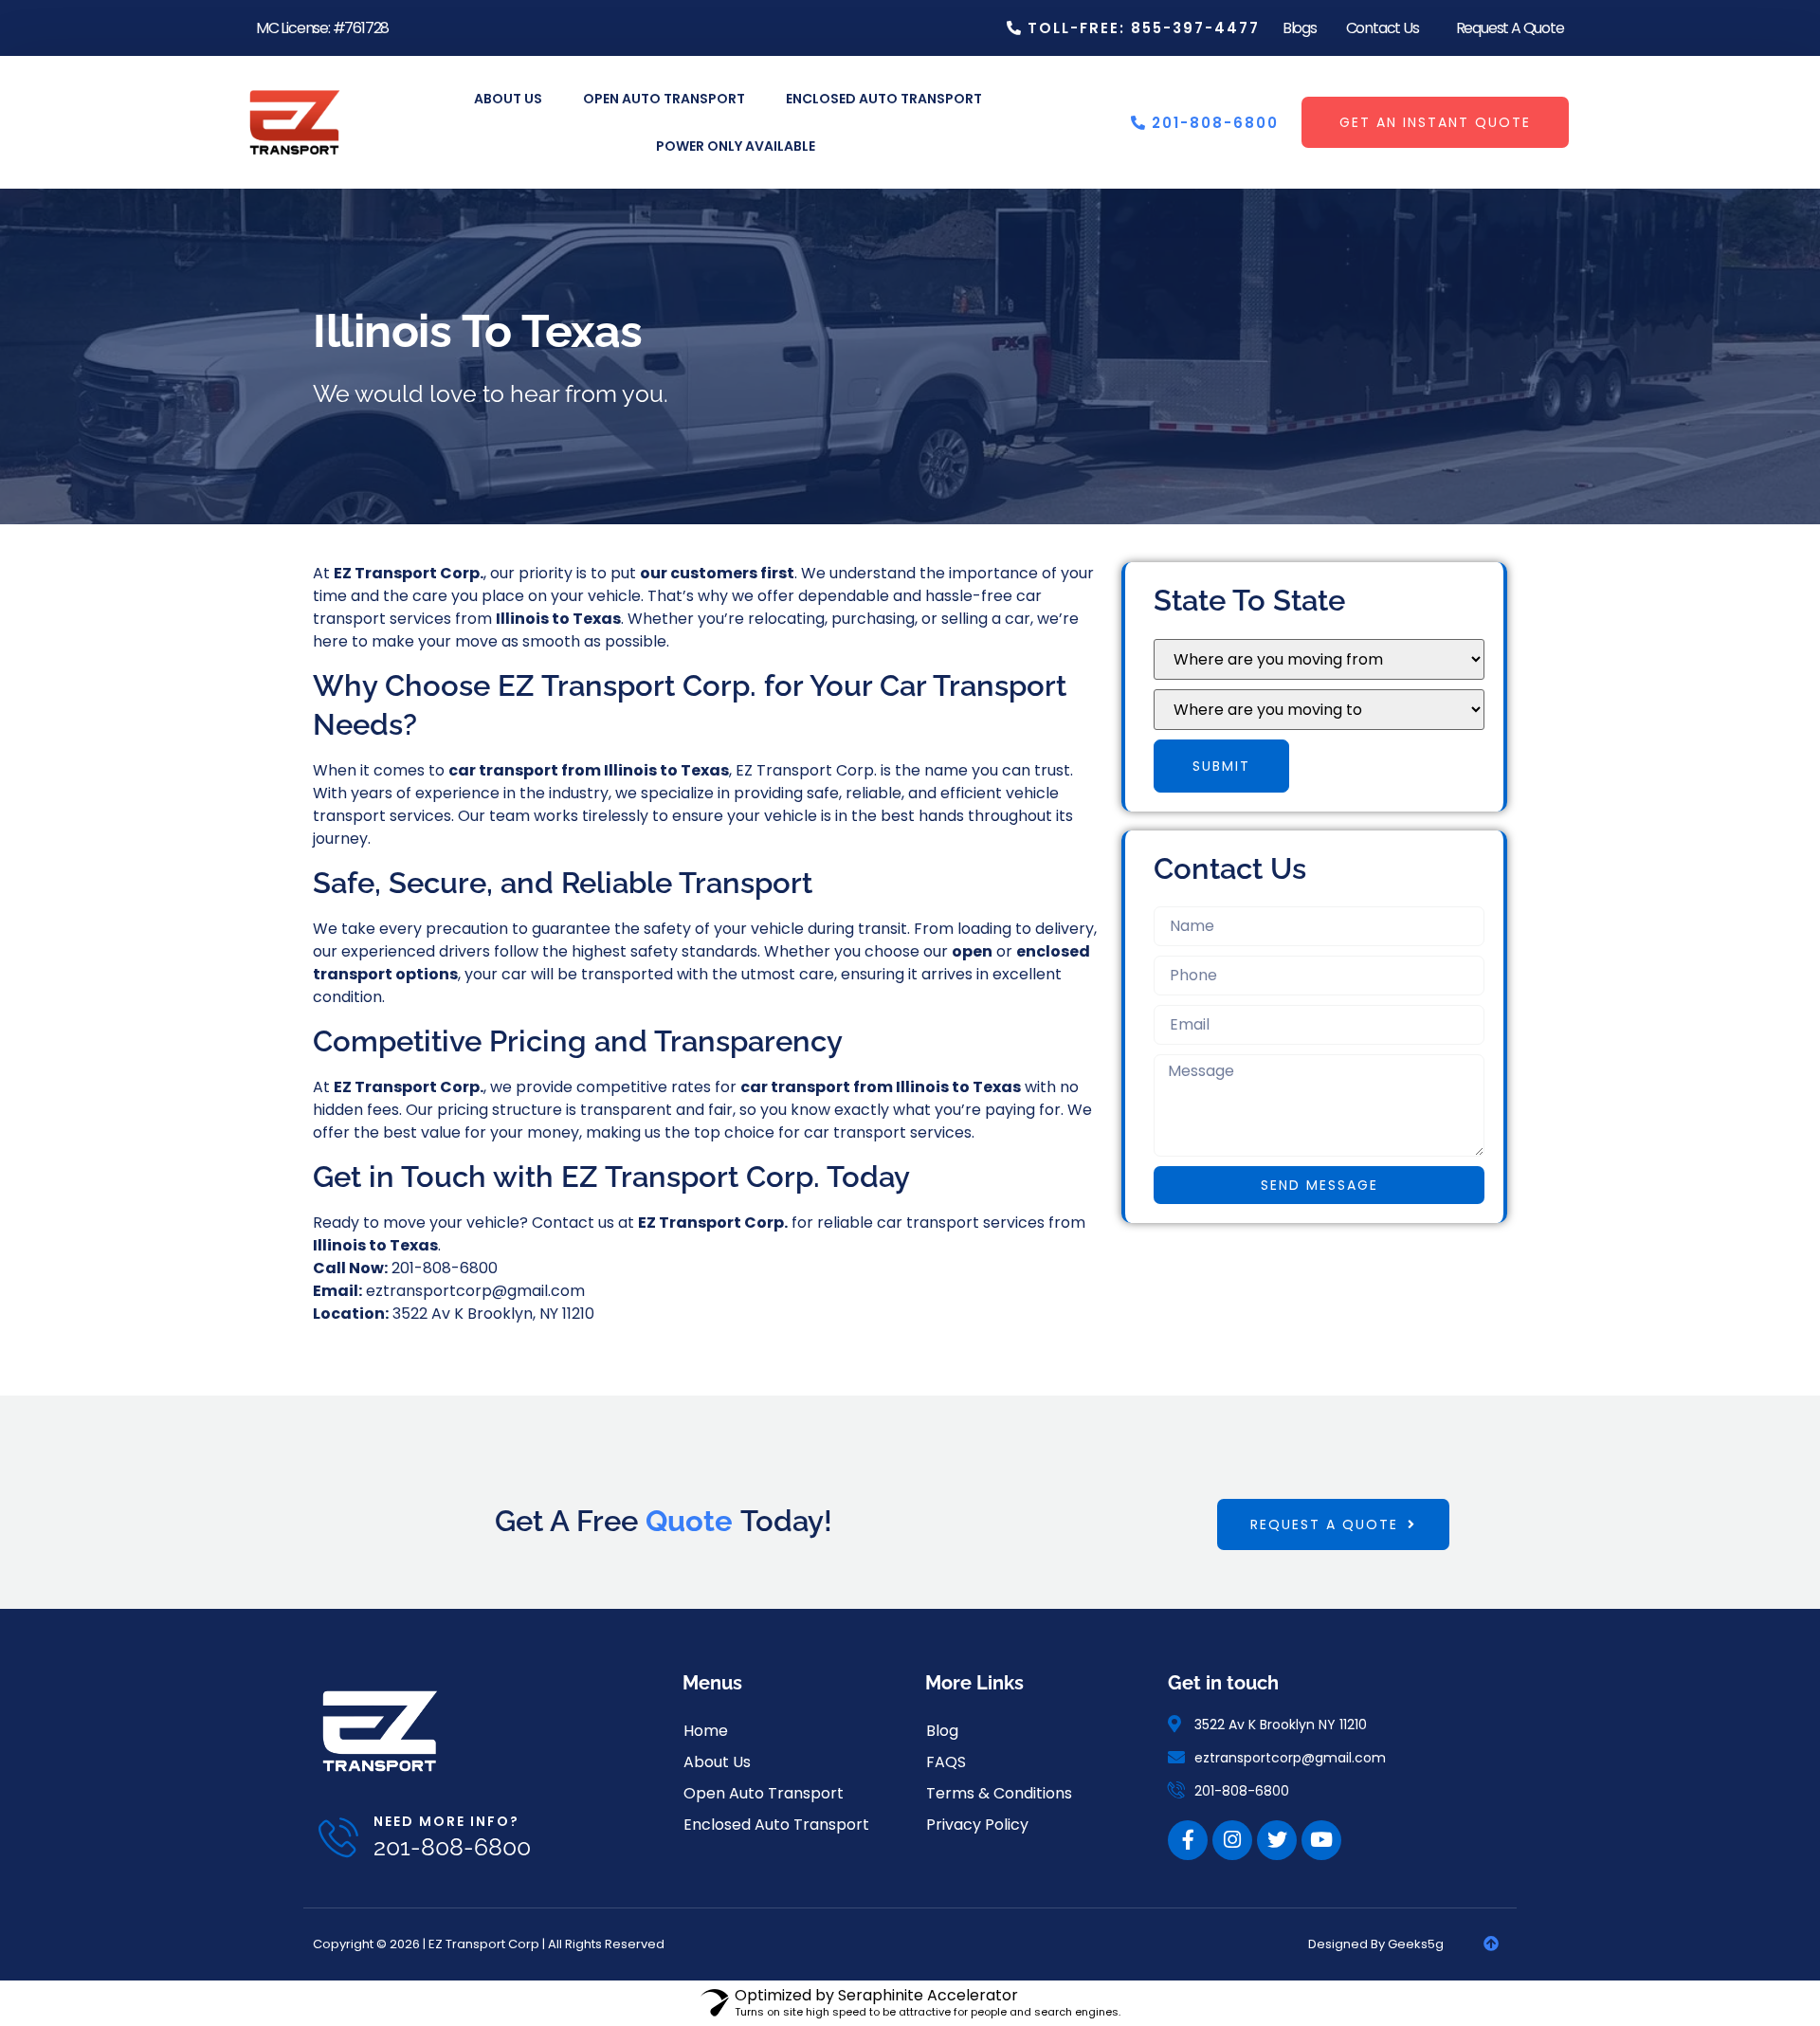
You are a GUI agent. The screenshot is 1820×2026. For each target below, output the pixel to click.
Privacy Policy (977, 1825)
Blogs (1300, 28)
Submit (1221, 766)
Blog (942, 1731)
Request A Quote (1510, 28)
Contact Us (1383, 28)
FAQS (946, 1762)
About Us (508, 99)
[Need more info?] (338, 1837)
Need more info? (446, 1821)
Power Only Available (736, 146)
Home (706, 1731)
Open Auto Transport (664, 99)
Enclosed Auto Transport (884, 99)
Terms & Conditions (999, 1793)
